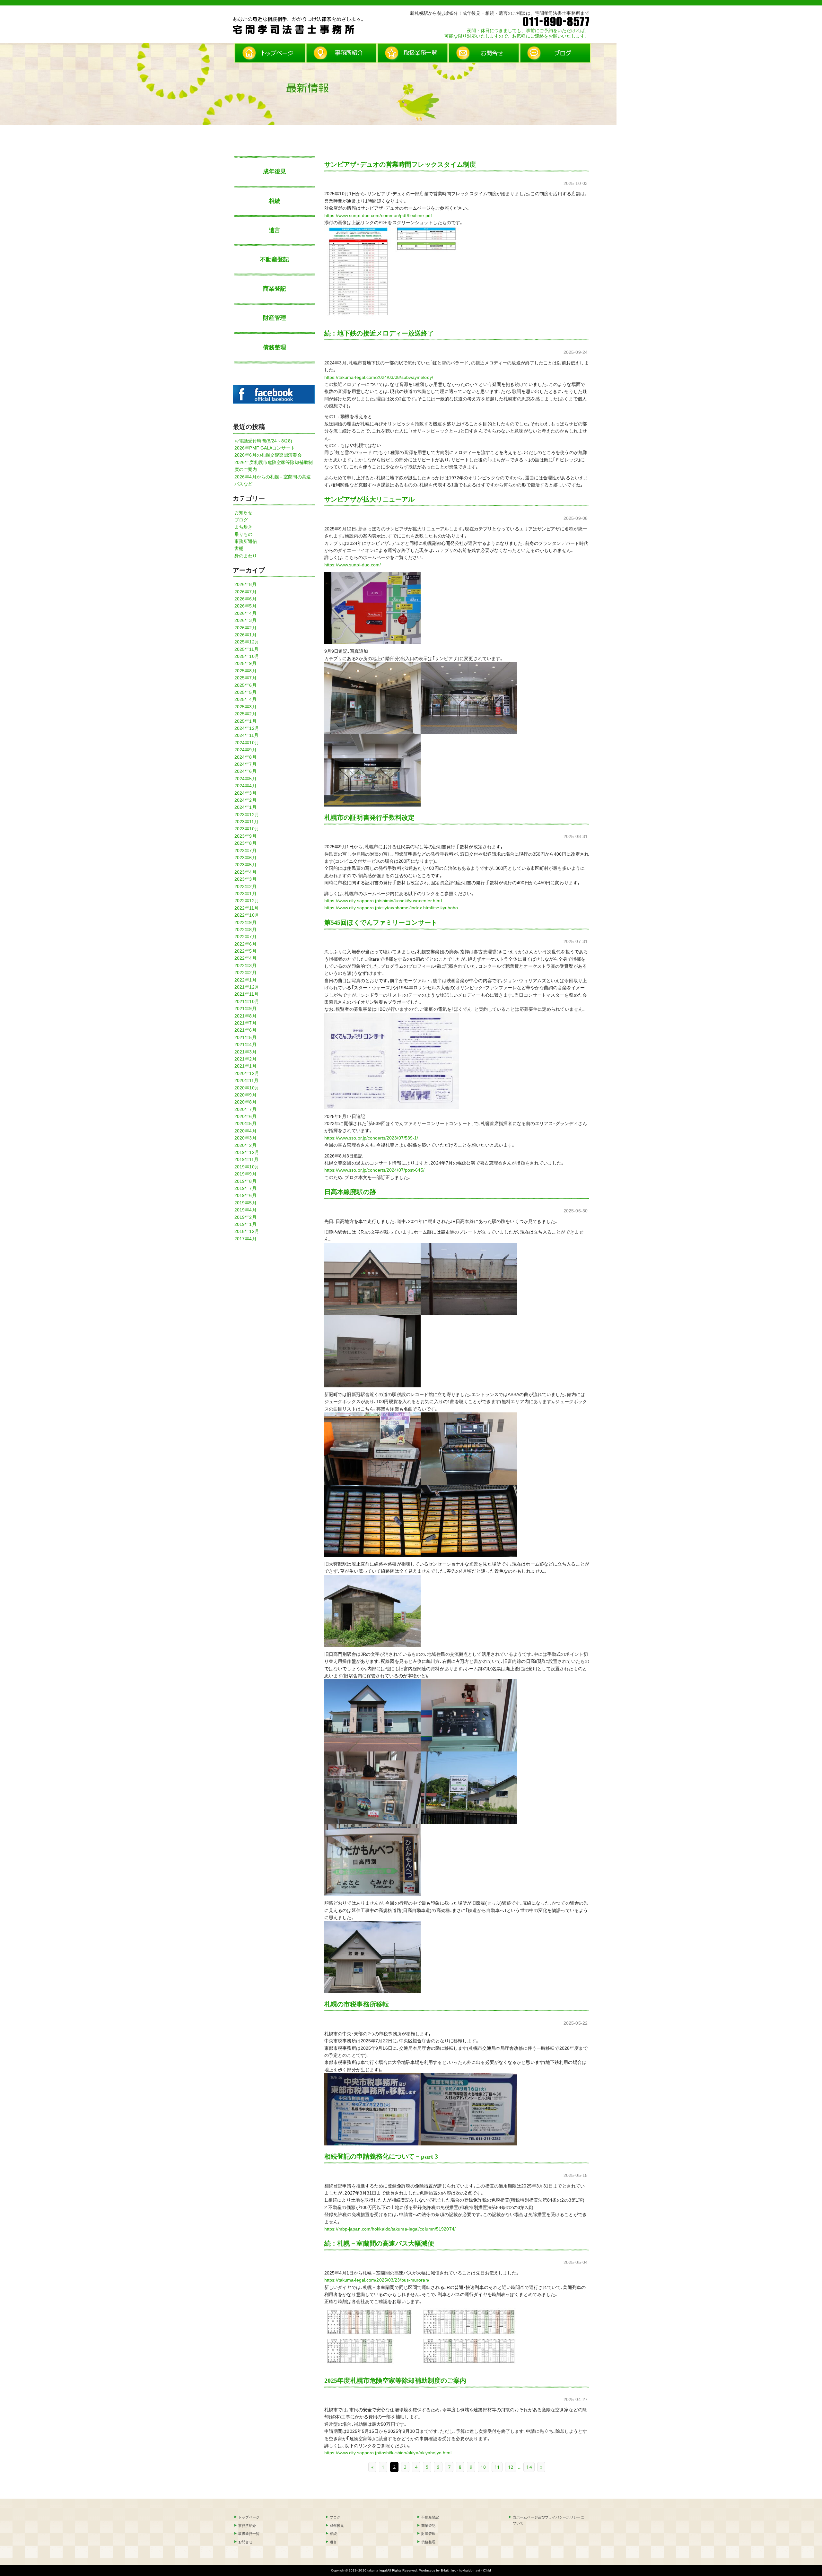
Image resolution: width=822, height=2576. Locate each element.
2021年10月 (247, 1001)
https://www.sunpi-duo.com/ (353, 565)
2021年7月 (245, 1023)
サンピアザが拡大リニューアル (369, 499)
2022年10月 (247, 915)
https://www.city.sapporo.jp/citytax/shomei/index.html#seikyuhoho (391, 908)
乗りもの (243, 534)
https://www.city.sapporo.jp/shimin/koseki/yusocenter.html (383, 901)
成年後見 (275, 171)
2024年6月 (245, 771)
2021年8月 (245, 1016)
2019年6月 (245, 1195)
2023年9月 (245, 836)
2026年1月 (245, 635)
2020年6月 (245, 1116)
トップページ (249, 2517)
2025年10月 (247, 656)
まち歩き (243, 527)
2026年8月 (245, 584)
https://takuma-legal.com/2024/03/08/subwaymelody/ (379, 377)
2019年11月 (246, 1159)
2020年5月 (245, 1123)
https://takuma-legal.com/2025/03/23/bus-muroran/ (377, 2280)
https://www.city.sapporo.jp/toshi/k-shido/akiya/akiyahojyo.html (388, 2453)
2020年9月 (245, 1095)
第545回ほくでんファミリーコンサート (381, 922)
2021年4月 (245, 1044)
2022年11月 (246, 908)
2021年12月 (247, 987)
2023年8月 (245, 843)
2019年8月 (245, 1181)
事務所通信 (246, 541)
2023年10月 (247, 829)
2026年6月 (245, 599)
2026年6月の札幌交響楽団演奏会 (268, 455)
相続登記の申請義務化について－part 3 (381, 2156)
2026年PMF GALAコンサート (265, 448)
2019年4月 (245, 1210)
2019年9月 (245, 1174)
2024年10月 (247, 743)
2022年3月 (245, 965)
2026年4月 (245, 613)
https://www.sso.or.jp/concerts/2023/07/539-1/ (371, 1138)
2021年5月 (245, 1037)
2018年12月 (247, 1231)
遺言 (275, 230)
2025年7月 (245, 678)
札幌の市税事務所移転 (357, 2004)
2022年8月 (245, 930)
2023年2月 (245, 886)
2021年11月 (246, 994)
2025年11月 (246, 649)
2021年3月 (245, 1052)
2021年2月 (245, 1059)
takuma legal (377, 2570)
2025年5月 (245, 692)
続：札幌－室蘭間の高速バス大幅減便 (379, 2243)
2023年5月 (245, 865)
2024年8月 (245, 757)
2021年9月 (245, 1009)
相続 (275, 201)
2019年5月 (245, 1203)
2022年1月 (245, 980)
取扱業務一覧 (249, 2534)
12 (511, 2467)
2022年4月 (245, 958)
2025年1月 (245, 721)
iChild (487, 2570)
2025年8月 (245, 671)
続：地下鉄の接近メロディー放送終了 (379, 333)
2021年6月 (245, 1030)
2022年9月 (245, 922)
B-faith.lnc (448, 2570)
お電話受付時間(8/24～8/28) (263, 441)
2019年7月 (245, 1188)
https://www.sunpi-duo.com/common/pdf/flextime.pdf (378, 215)
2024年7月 (245, 764)
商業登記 (275, 289)
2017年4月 (245, 1239)
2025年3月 (245, 707)
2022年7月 (245, 937)
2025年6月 (245, 685)
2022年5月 (245, 951)
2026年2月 (245, 628)
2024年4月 (245, 786)
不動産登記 (275, 259)
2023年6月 (245, 858)
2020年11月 (246, 1080)
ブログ (241, 520)
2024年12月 (247, 728)
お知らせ (243, 512)
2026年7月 (245, 592)
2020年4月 (245, 1131)
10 (483, 2467)
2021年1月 (245, 1066)
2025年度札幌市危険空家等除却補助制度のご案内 (395, 2380)
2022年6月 (245, 944)
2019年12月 (247, 1152)
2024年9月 (245, 750)
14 (529, 2467)
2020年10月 (247, 1088)
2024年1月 (245, 807)
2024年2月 (245, 800)
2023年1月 (245, 894)
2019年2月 (245, 1217)
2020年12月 (247, 1073)
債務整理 (275, 347)
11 (497, 2467)
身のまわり (246, 556)
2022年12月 (247, 901)
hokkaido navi (469, 2570)
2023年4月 (245, 872)
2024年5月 (245, 779)
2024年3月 (245, 793)
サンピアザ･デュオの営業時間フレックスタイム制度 (400, 164)
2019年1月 (245, 1224)
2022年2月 (245, 973)
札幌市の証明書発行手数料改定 (369, 817)
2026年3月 (245, 620)
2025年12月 (247, 642)
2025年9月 (245, 663)
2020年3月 (245, 1138)
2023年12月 (247, 815)
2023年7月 (245, 851)
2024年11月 (246, 735)
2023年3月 (245, 879)
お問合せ (245, 2542)
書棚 (239, 548)
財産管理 (275, 318)
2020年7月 (245, 1109)
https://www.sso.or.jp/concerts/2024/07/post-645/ (374, 1170)
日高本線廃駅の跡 (350, 1192)
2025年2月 (245, 714)
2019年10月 (247, 1167)
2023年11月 (246, 822)
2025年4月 (245, 699)
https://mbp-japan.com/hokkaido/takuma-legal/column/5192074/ (390, 2229)
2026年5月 (245, 606)
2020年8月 (245, 1102)
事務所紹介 (247, 2526)
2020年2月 (245, 1145)
